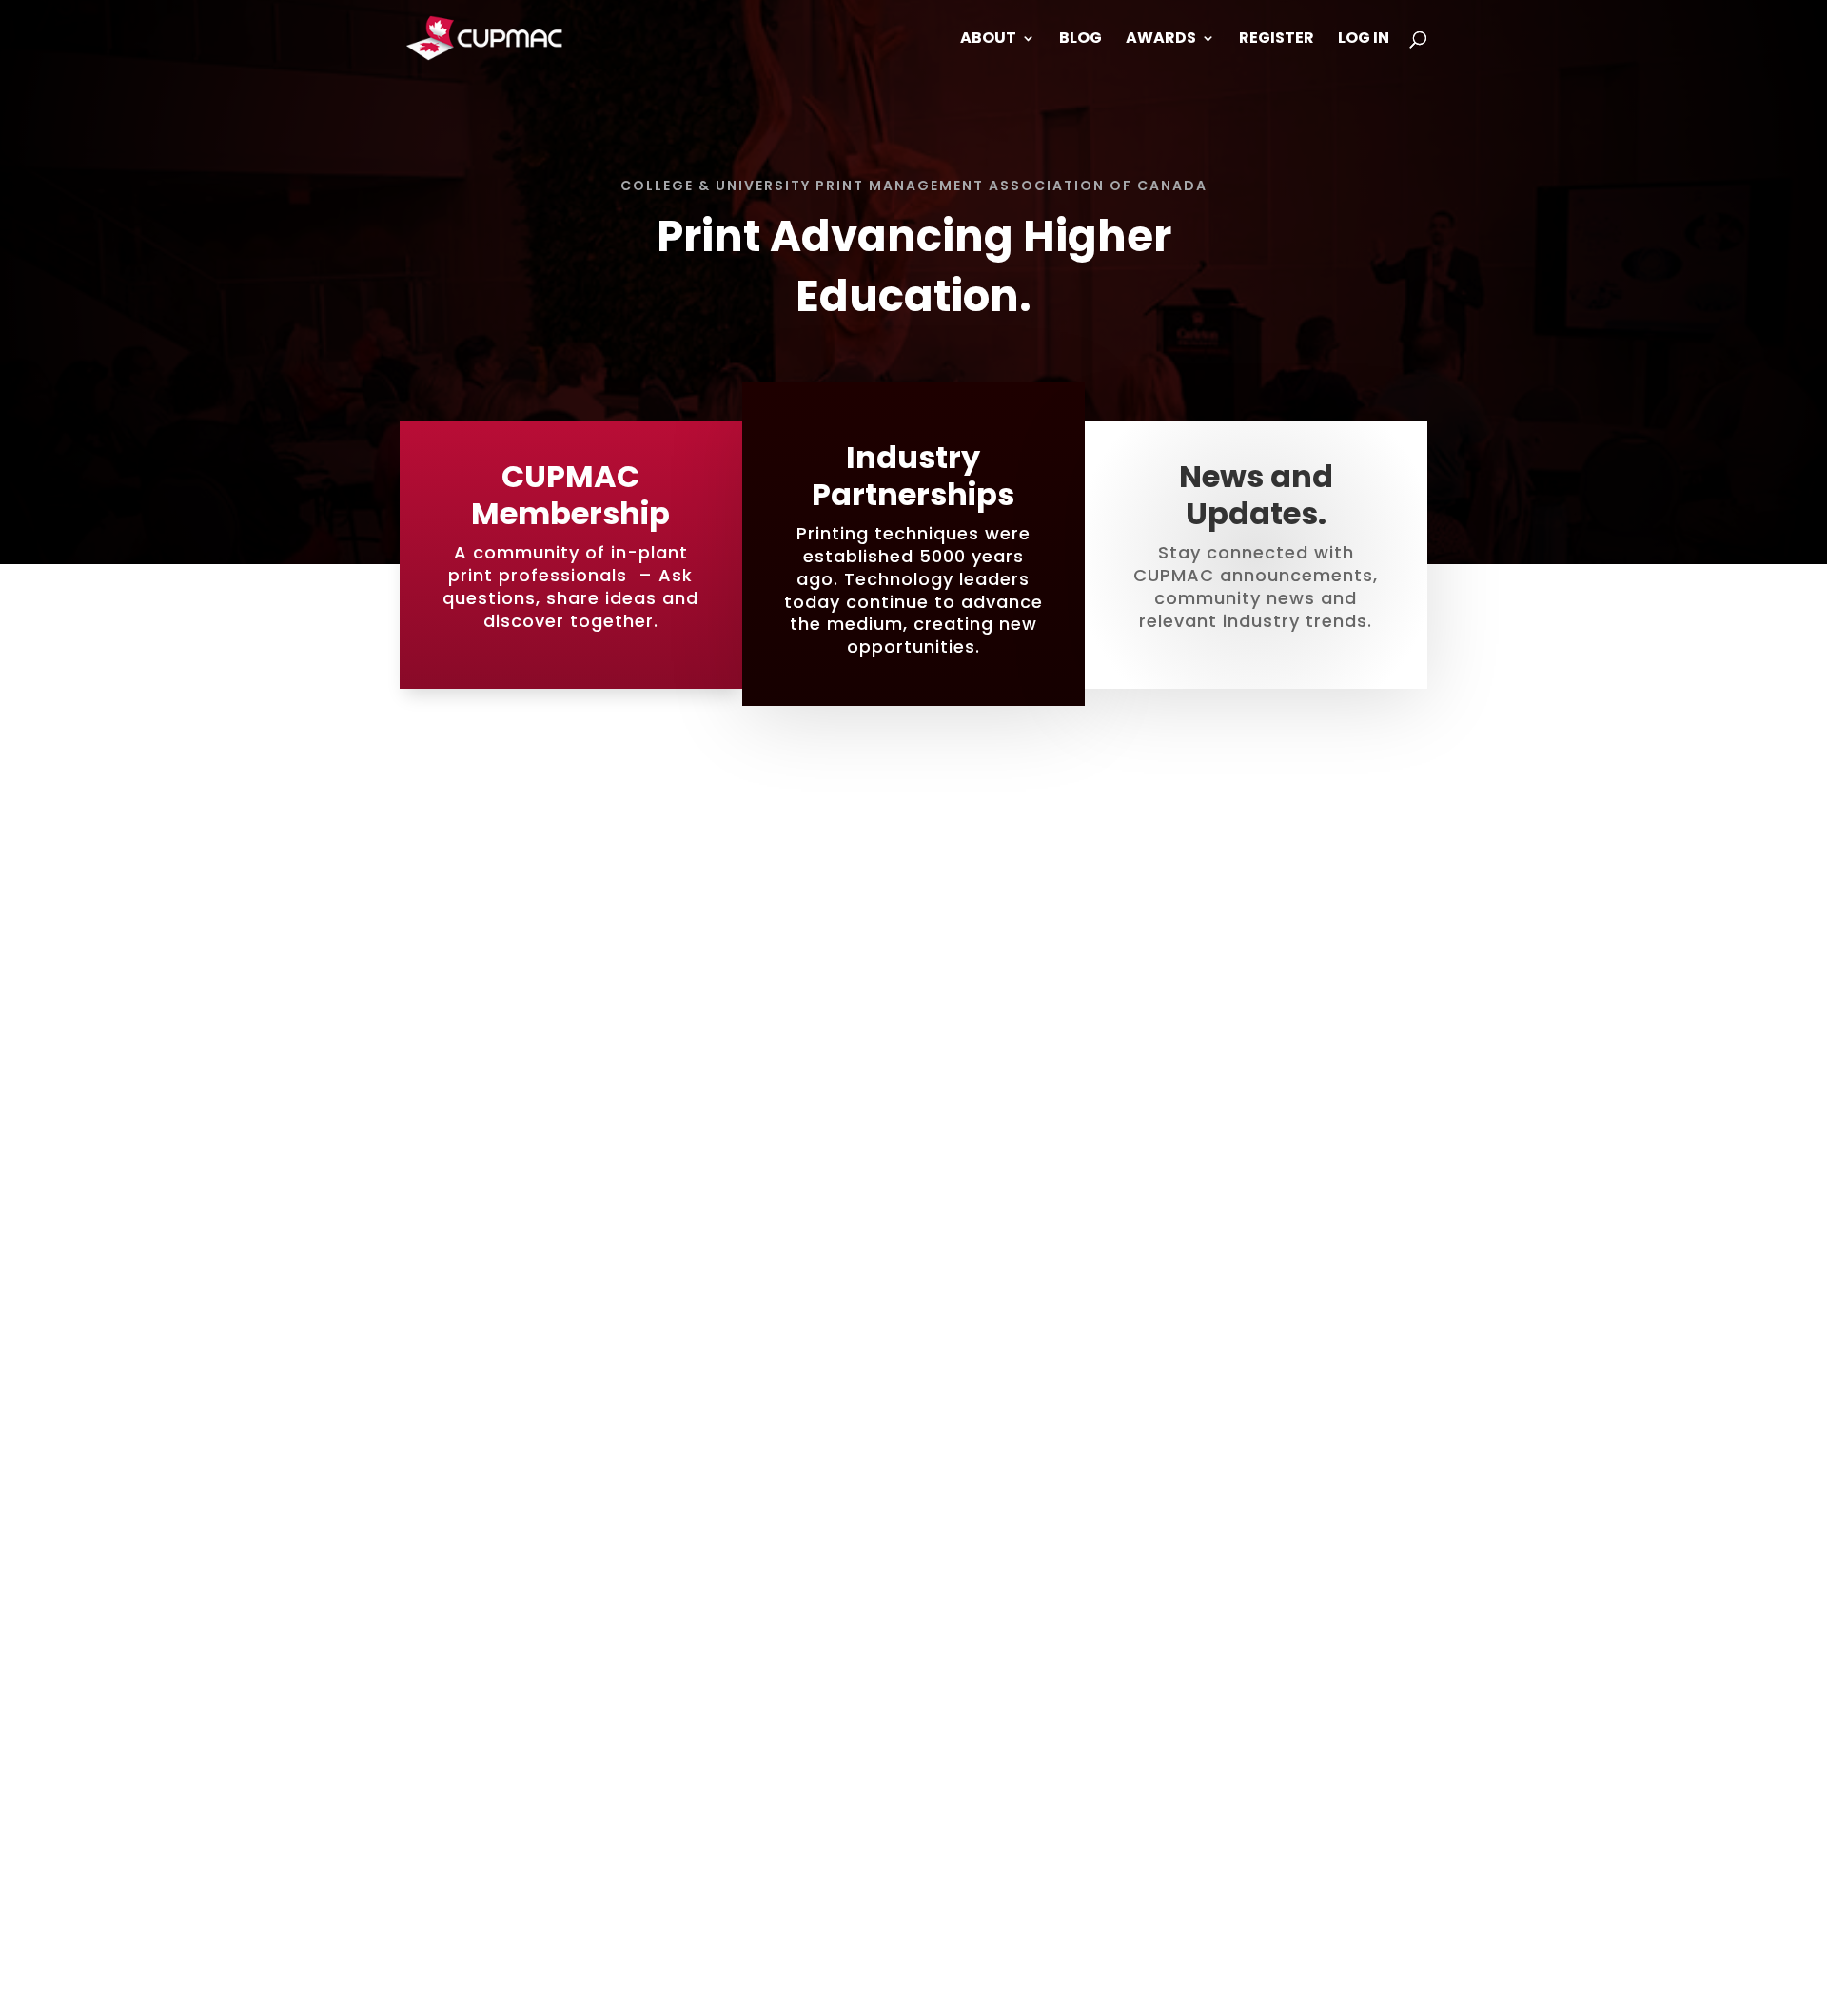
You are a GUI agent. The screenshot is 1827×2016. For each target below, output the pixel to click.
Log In (1364, 40)
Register (1277, 40)
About (988, 40)
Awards (1161, 40)
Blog (1080, 40)
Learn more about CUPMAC (914, 1909)
